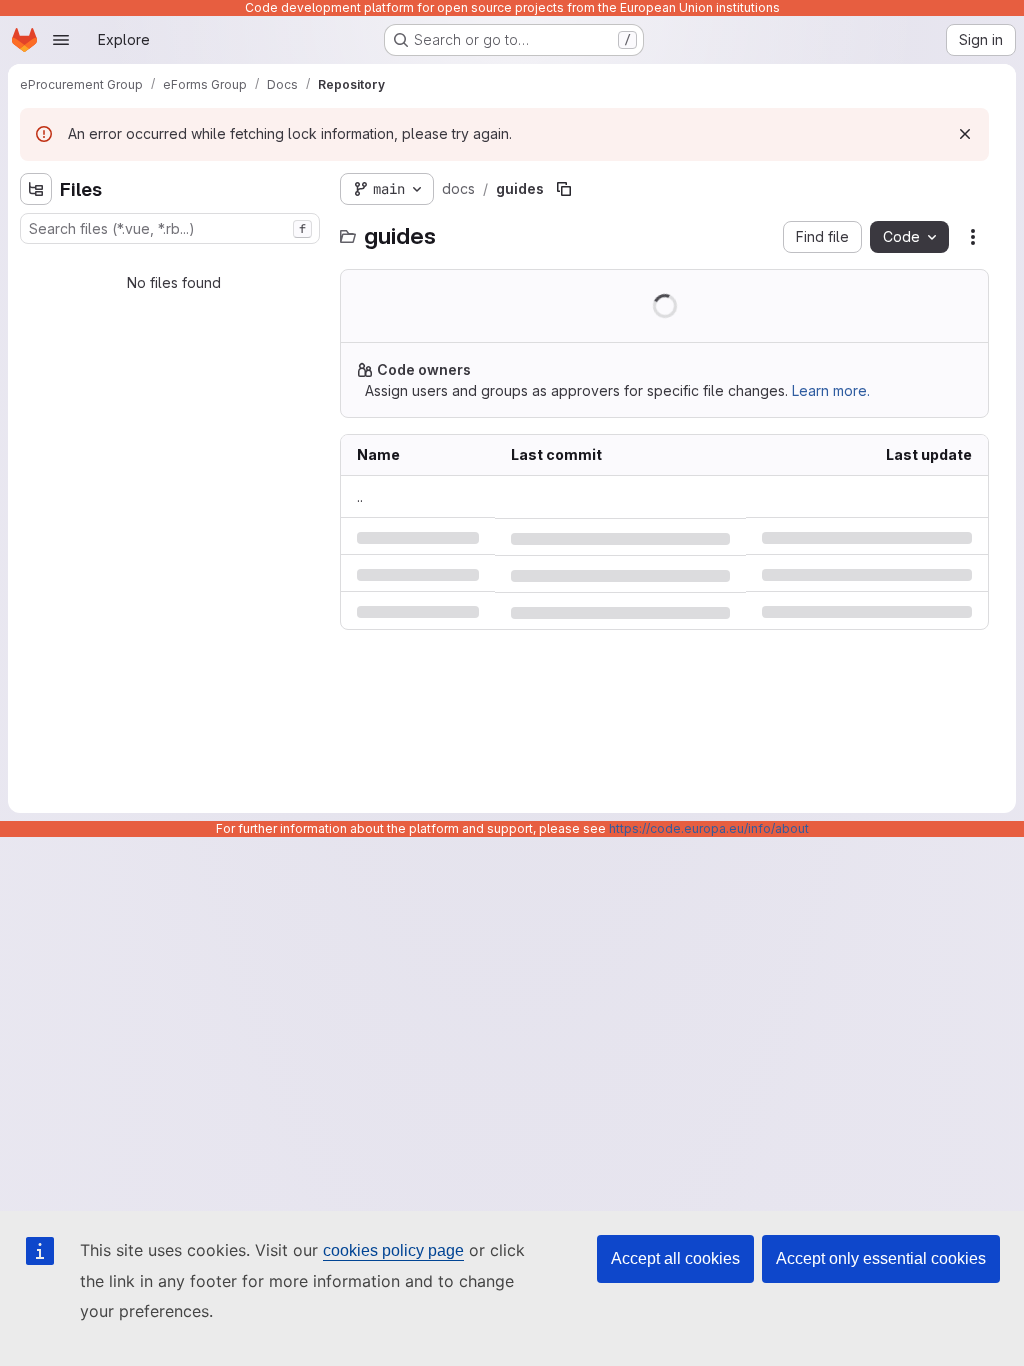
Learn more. (831, 390)
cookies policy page (393, 1250)
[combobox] (170, 228)
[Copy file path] (564, 189)
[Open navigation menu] (61, 40)
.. (360, 496)
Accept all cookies (675, 1258)
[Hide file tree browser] (36, 189)
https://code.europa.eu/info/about (709, 828)
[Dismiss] (965, 134)
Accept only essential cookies (881, 1258)
